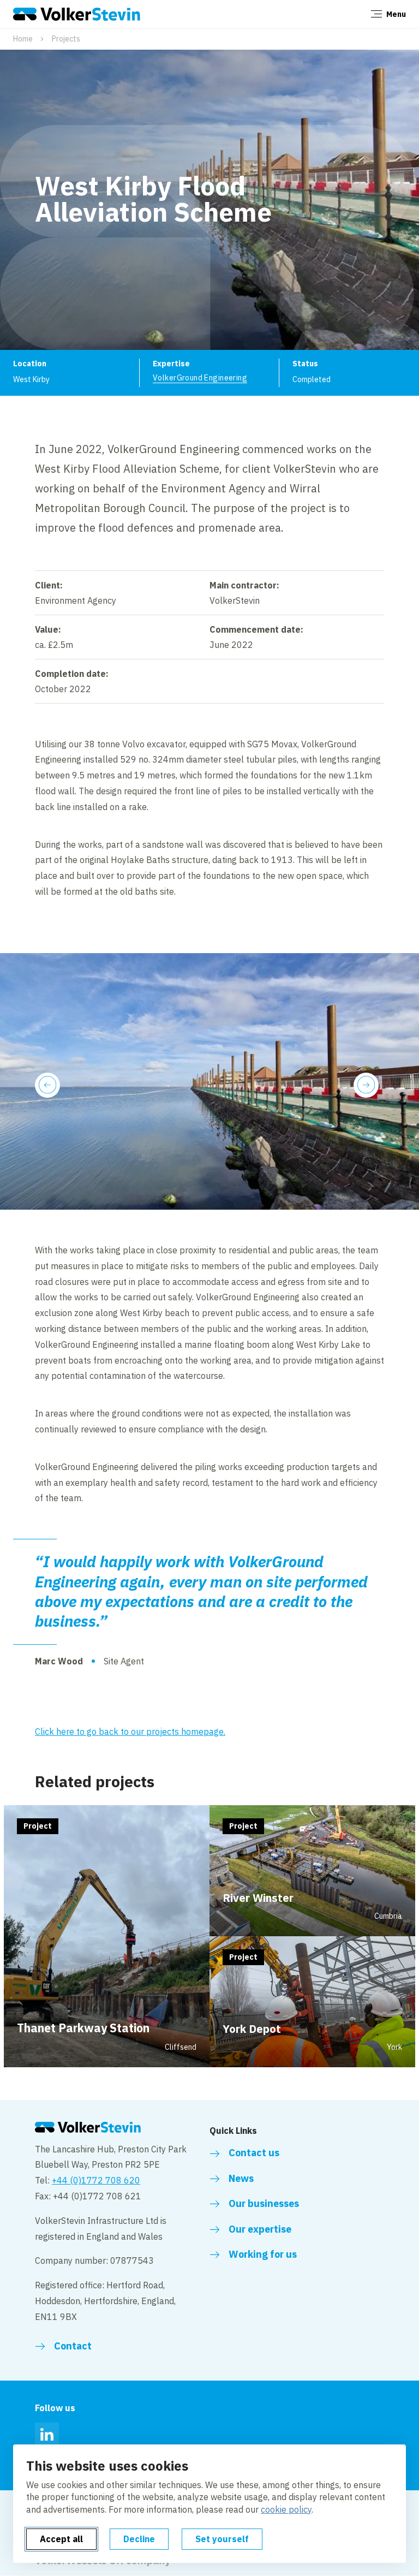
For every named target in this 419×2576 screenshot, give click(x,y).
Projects (66, 39)
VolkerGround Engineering (200, 378)
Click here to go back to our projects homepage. (130, 1732)
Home (23, 39)
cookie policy (286, 2509)
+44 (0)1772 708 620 (96, 2180)
